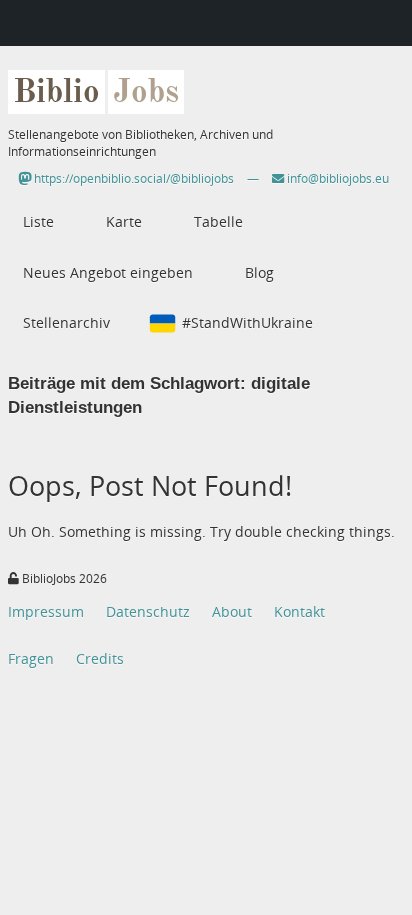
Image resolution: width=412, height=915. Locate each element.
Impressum (46, 611)
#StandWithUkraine (247, 322)
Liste (38, 221)
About (232, 611)
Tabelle (218, 221)
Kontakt (299, 611)
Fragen (31, 658)
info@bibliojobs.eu (336, 178)
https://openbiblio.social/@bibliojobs (132, 178)
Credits (100, 658)
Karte (124, 221)
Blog (259, 272)
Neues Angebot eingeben (108, 272)
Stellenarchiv (66, 322)
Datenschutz (148, 611)
